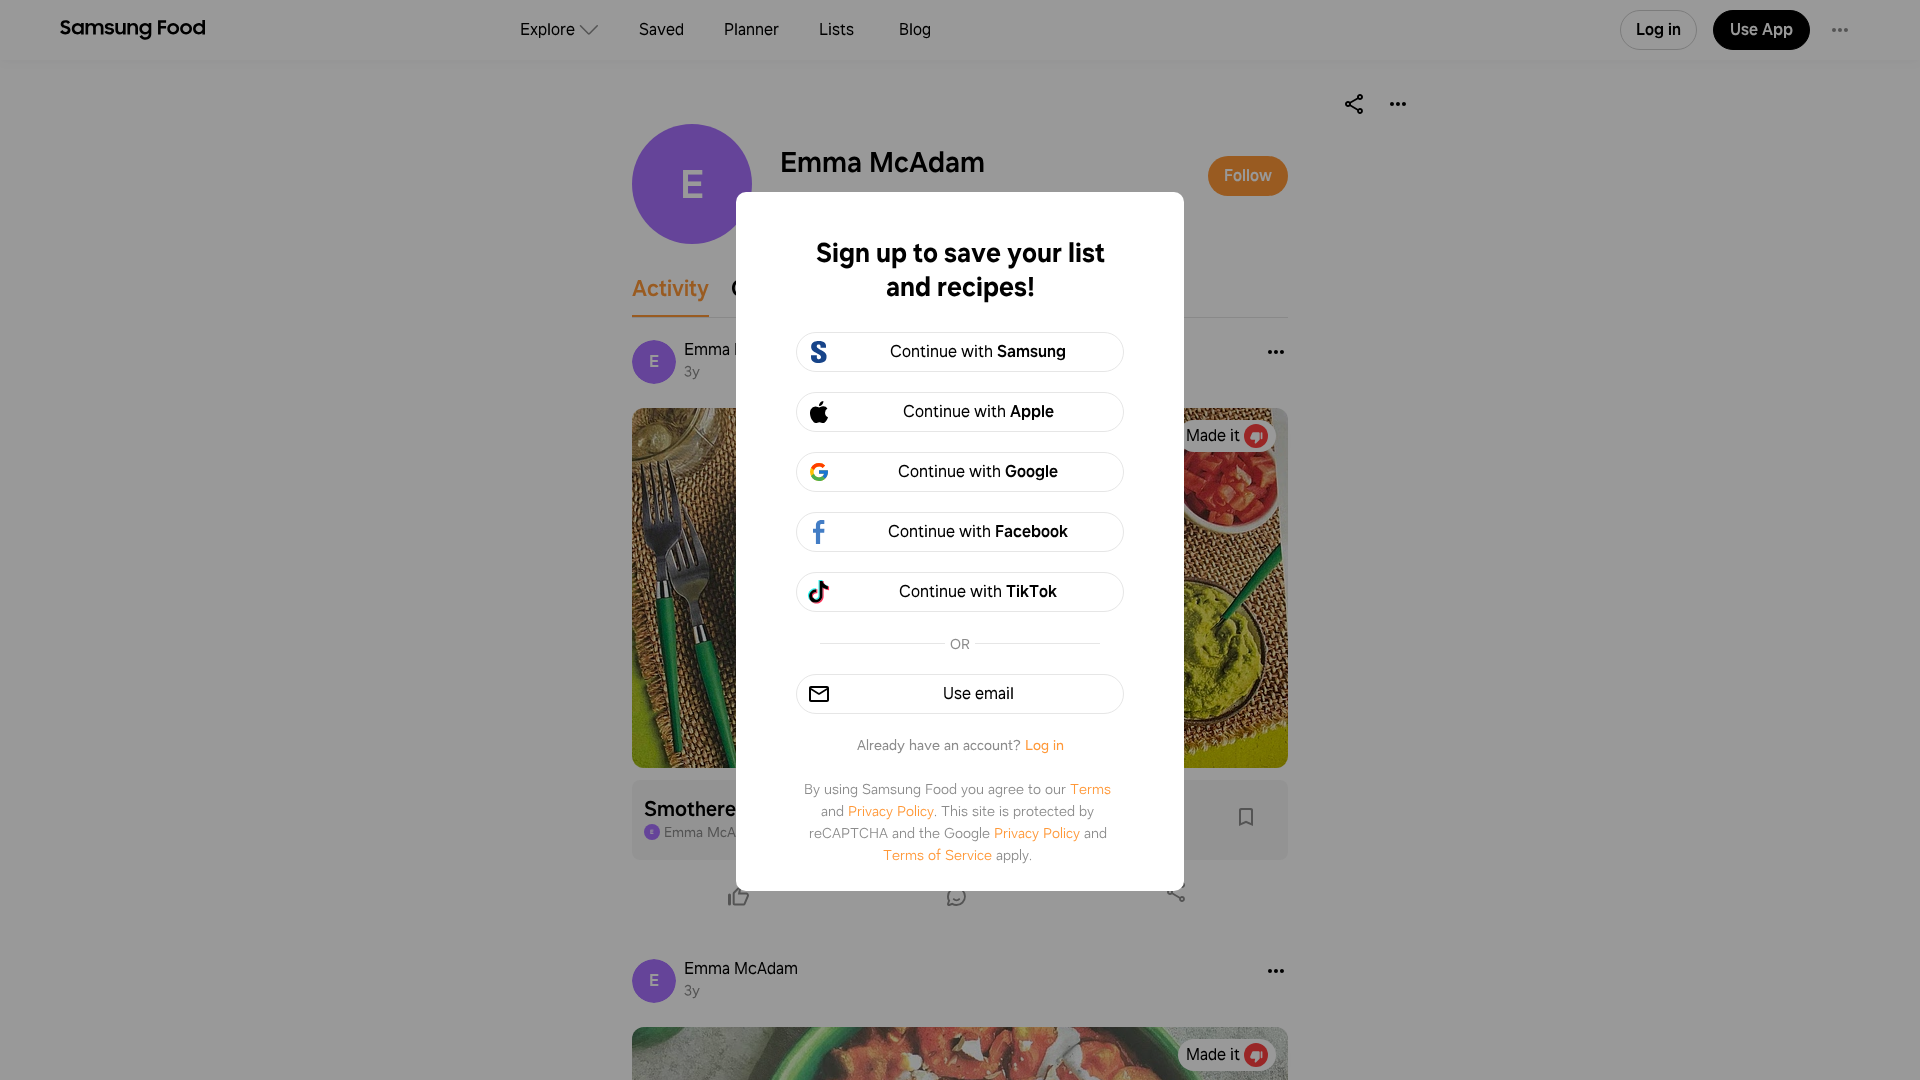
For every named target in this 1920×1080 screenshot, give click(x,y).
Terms (1090, 789)
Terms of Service (937, 855)
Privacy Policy (891, 811)
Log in (1044, 745)
